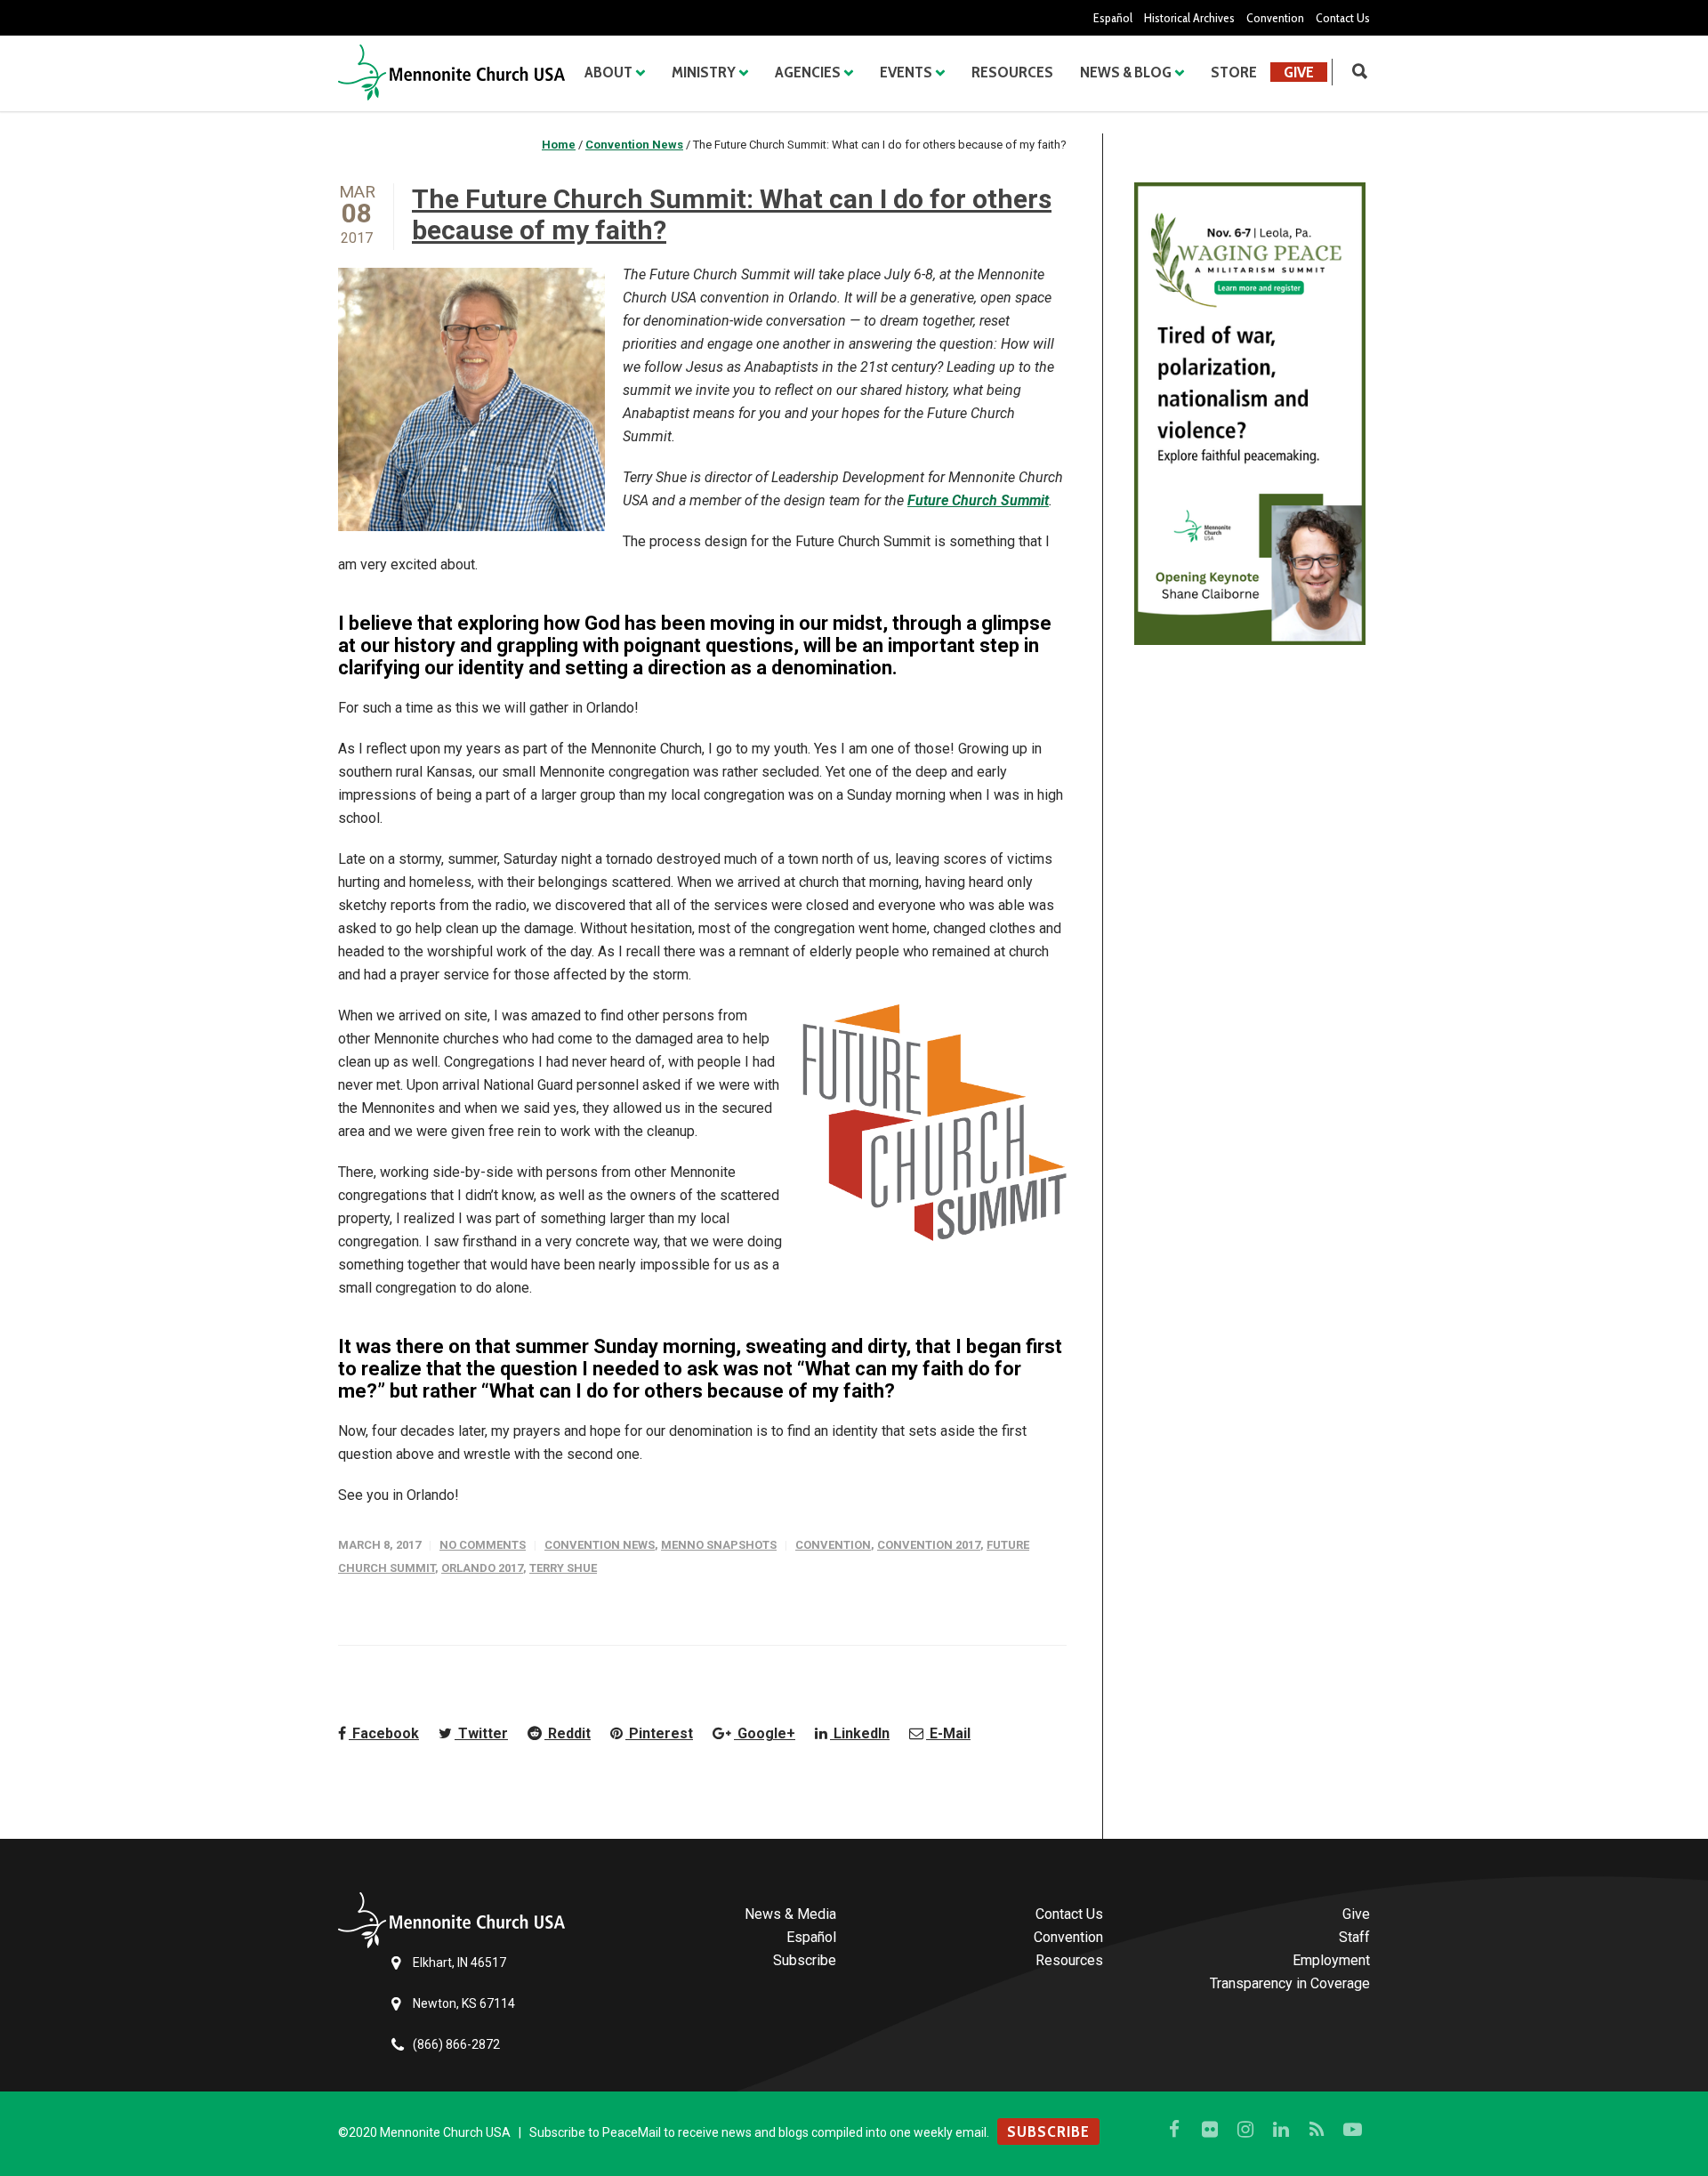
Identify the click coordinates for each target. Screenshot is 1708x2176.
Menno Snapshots (719, 1545)
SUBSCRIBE (1048, 2132)
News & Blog (1126, 72)
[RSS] (1317, 2130)
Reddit (568, 1733)
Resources (1012, 72)
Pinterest (659, 1733)
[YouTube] (1352, 2130)
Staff (1354, 1937)
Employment (1331, 1960)
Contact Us (1343, 18)
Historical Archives (1189, 18)
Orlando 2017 (482, 1568)
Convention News (600, 1545)
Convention (1275, 18)
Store (1234, 72)
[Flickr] (1210, 2130)
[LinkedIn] (1281, 2130)
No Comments (483, 1545)
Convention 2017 (929, 1545)
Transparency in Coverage (1290, 1983)
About (608, 72)
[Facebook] (1174, 2130)
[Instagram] (1245, 2130)
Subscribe (805, 1960)
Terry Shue (563, 1568)
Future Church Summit (978, 500)
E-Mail (948, 1733)
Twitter (481, 1733)
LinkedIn (860, 1733)
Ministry (704, 72)
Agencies (808, 72)
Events (906, 72)
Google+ (765, 1733)
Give (1299, 72)
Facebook (384, 1733)
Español (1113, 18)
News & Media (790, 1914)
